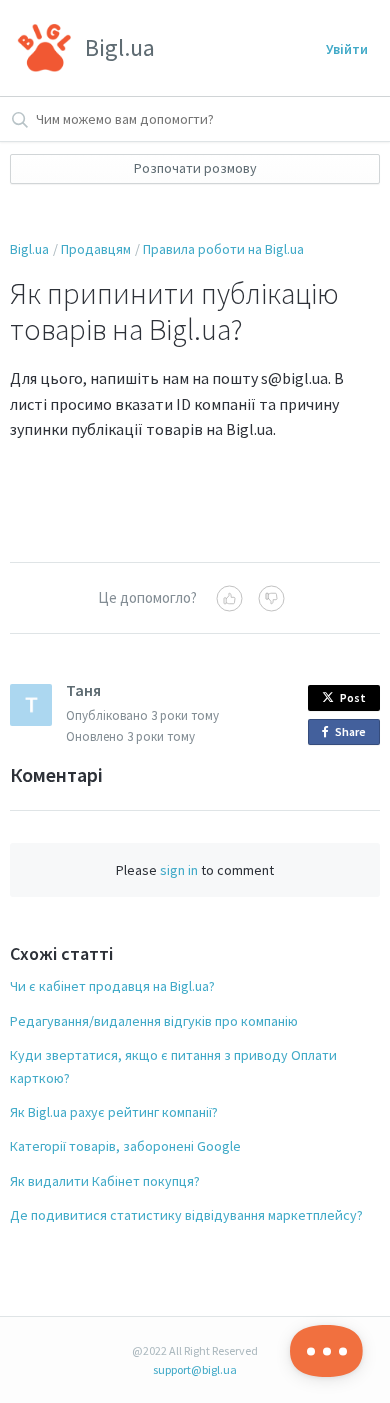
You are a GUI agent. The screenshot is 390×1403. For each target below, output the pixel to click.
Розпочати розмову (195, 168)
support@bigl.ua (195, 1369)
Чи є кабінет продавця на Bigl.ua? (112, 986)
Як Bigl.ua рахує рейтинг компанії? (114, 1112)
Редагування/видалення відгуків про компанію (154, 1021)
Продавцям (96, 249)
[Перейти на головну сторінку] (45, 48)
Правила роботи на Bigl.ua (223, 249)
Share (354, 734)
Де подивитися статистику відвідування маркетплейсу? (186, 1215)
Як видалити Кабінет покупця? (105, 1181)
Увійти (347, 49)
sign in (179, 870)
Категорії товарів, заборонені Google (125, 1146)
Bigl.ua (29, 249)
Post (353, 697)
